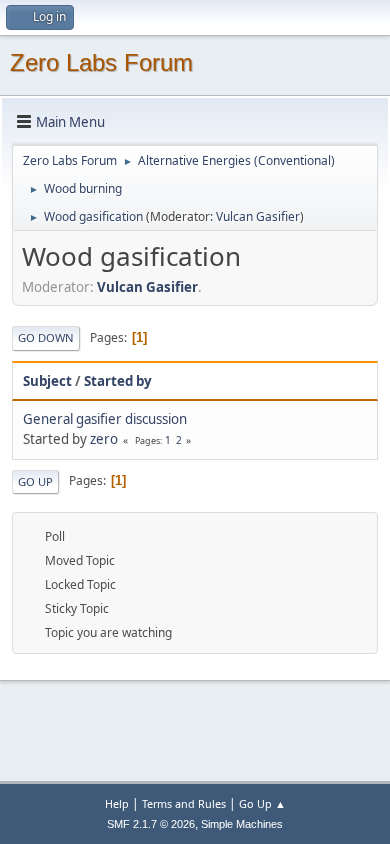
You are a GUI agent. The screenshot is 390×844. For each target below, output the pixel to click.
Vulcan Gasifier (258, 216)
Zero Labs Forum (101, 62)
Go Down (46, 337)
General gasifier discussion (105, 419)
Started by (118, 381)
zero (104, 439)
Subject (47, 381)
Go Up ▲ (262, 803)
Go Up (35, 481)
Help (117, 803)
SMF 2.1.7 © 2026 (151, 824)
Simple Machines (242, 824)
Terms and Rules (184, 803)
